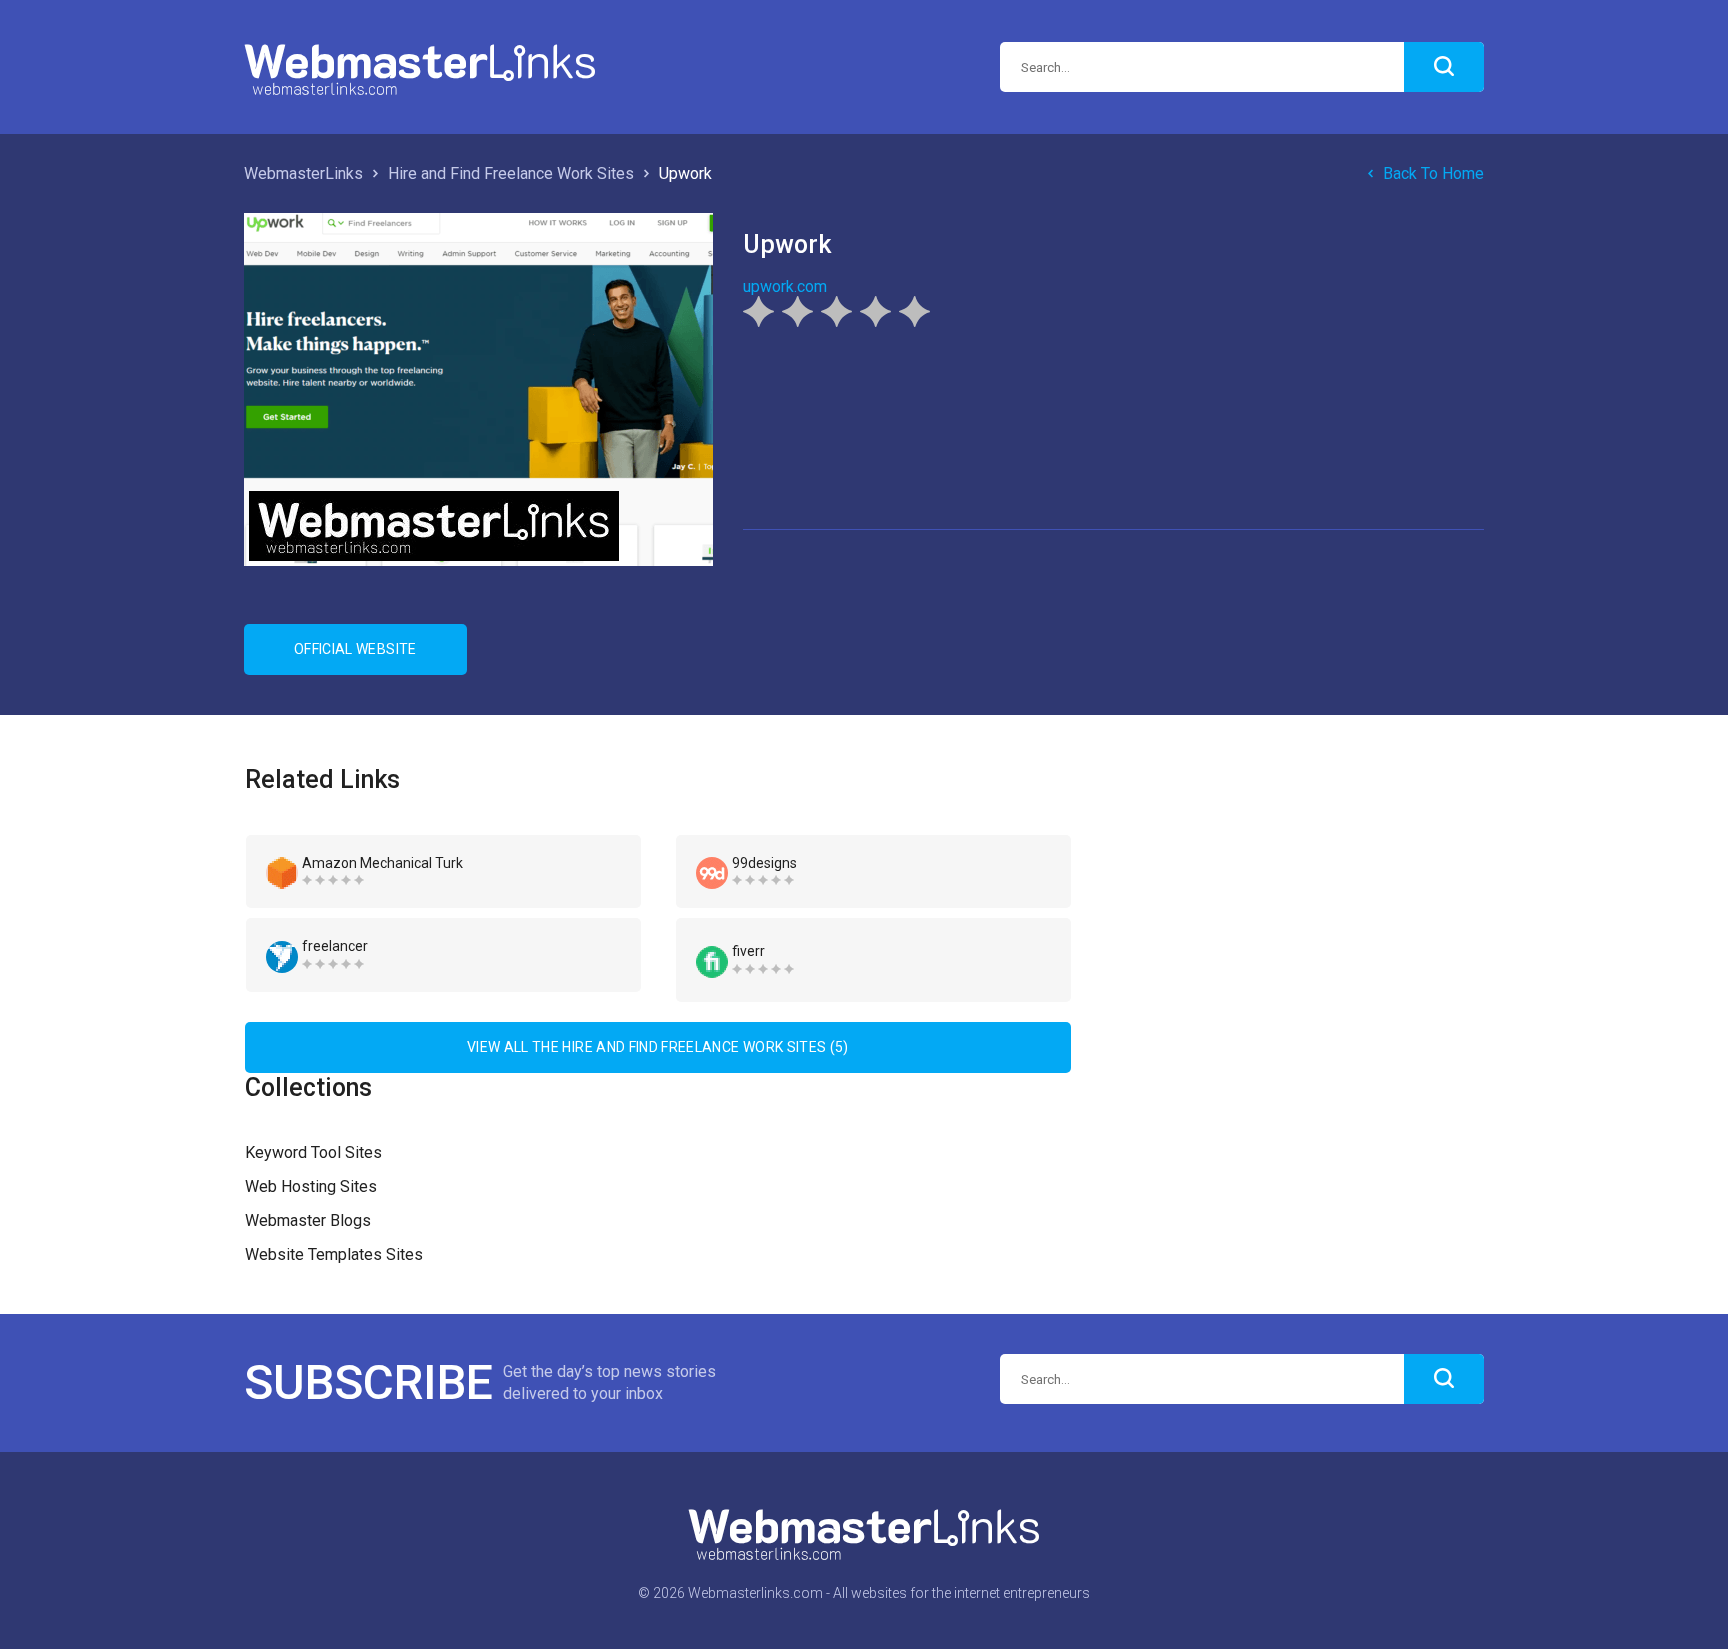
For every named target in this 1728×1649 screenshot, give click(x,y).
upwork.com (785, 286)
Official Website (355, 649)
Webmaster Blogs (308, 1220)
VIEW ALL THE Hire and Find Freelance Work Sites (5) (658, 1047)
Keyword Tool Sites (313, 1152)
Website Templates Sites (334, 1254)
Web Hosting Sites (311, 1186)
